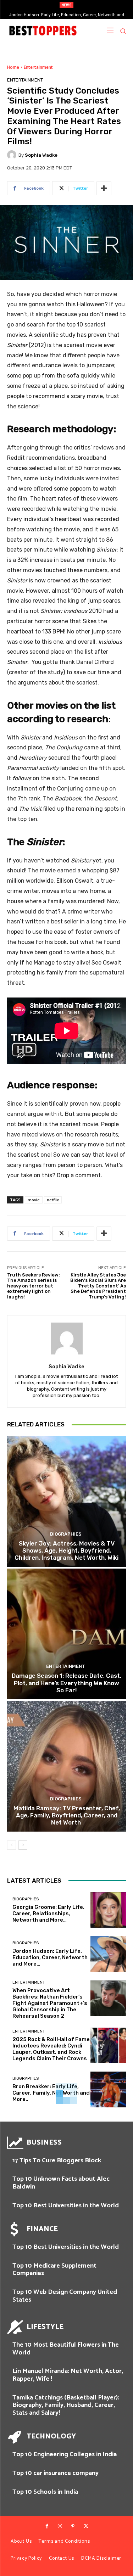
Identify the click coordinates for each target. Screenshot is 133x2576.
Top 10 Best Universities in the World (66, 2206)
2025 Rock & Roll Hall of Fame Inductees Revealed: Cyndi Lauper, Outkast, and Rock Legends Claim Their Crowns (51, 2049)
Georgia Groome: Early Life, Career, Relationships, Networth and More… (48, 1913)
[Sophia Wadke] (13, 155)
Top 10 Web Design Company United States (65, 2296)
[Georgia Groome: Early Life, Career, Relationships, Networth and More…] (108, 1910)
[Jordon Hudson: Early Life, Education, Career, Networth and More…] (108, 1954)
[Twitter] (86, 2526)
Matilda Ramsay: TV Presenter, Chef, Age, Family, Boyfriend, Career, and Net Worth (67, 1815)
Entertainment (38, 67)
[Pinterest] (73, 2526)
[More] (104, 188)
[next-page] (23, 1845)
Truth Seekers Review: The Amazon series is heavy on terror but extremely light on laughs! (34, 1286)
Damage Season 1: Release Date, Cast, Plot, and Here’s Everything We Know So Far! (66, 1683)
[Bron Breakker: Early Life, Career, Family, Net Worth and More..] (108, 2089)
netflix (53, 1200)
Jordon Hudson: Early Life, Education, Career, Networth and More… (50, 1957)
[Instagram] (60, 2526)
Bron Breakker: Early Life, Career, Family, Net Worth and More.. (51, 2093)
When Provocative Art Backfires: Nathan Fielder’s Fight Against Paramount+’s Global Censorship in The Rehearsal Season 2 (50, 2003)
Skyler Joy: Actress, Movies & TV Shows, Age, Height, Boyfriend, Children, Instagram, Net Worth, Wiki (66, 1551)
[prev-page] (12, 1845)
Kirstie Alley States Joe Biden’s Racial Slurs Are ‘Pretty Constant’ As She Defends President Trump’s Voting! (98, 1286)
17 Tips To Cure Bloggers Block (57, 2161)
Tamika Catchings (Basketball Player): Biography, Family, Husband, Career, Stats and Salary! (66, 2405)
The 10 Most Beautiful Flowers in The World (66, 2349)
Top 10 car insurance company (56, 2473)
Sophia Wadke (41, 155)
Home (13, 67)
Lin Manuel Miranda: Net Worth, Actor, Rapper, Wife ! (68, 2375)
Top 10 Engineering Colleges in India (65, 2454)
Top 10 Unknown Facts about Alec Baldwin (61, 2183)
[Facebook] (47, 2526)
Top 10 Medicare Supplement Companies (54, 2270)
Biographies (66, 1534)
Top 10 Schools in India (45, 2492)
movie (34, 1200)
